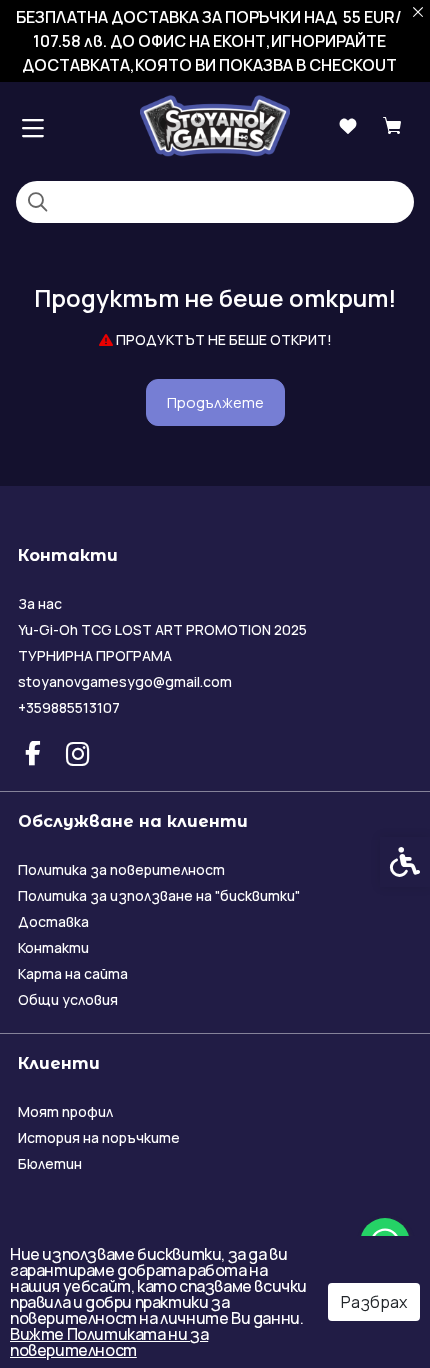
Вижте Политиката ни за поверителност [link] (109, 1342)
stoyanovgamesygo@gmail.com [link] (125, 681)
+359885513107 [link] (69, 707)
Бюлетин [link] (50, 1163)
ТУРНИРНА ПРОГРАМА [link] (95, 655)
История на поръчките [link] (99, 1137)
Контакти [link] (53, 947)
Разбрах (374, 1302)
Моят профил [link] (65, 1111)
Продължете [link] (215, 402)
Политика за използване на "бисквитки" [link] (159, 895)
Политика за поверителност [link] (121, 869)
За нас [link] (40, 603)
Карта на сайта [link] (73, 973)
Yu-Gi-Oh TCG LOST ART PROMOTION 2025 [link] (162, 629)
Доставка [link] (53, 921)
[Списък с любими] (347, 126)
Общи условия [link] (68, 999)
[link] (215, 125)
